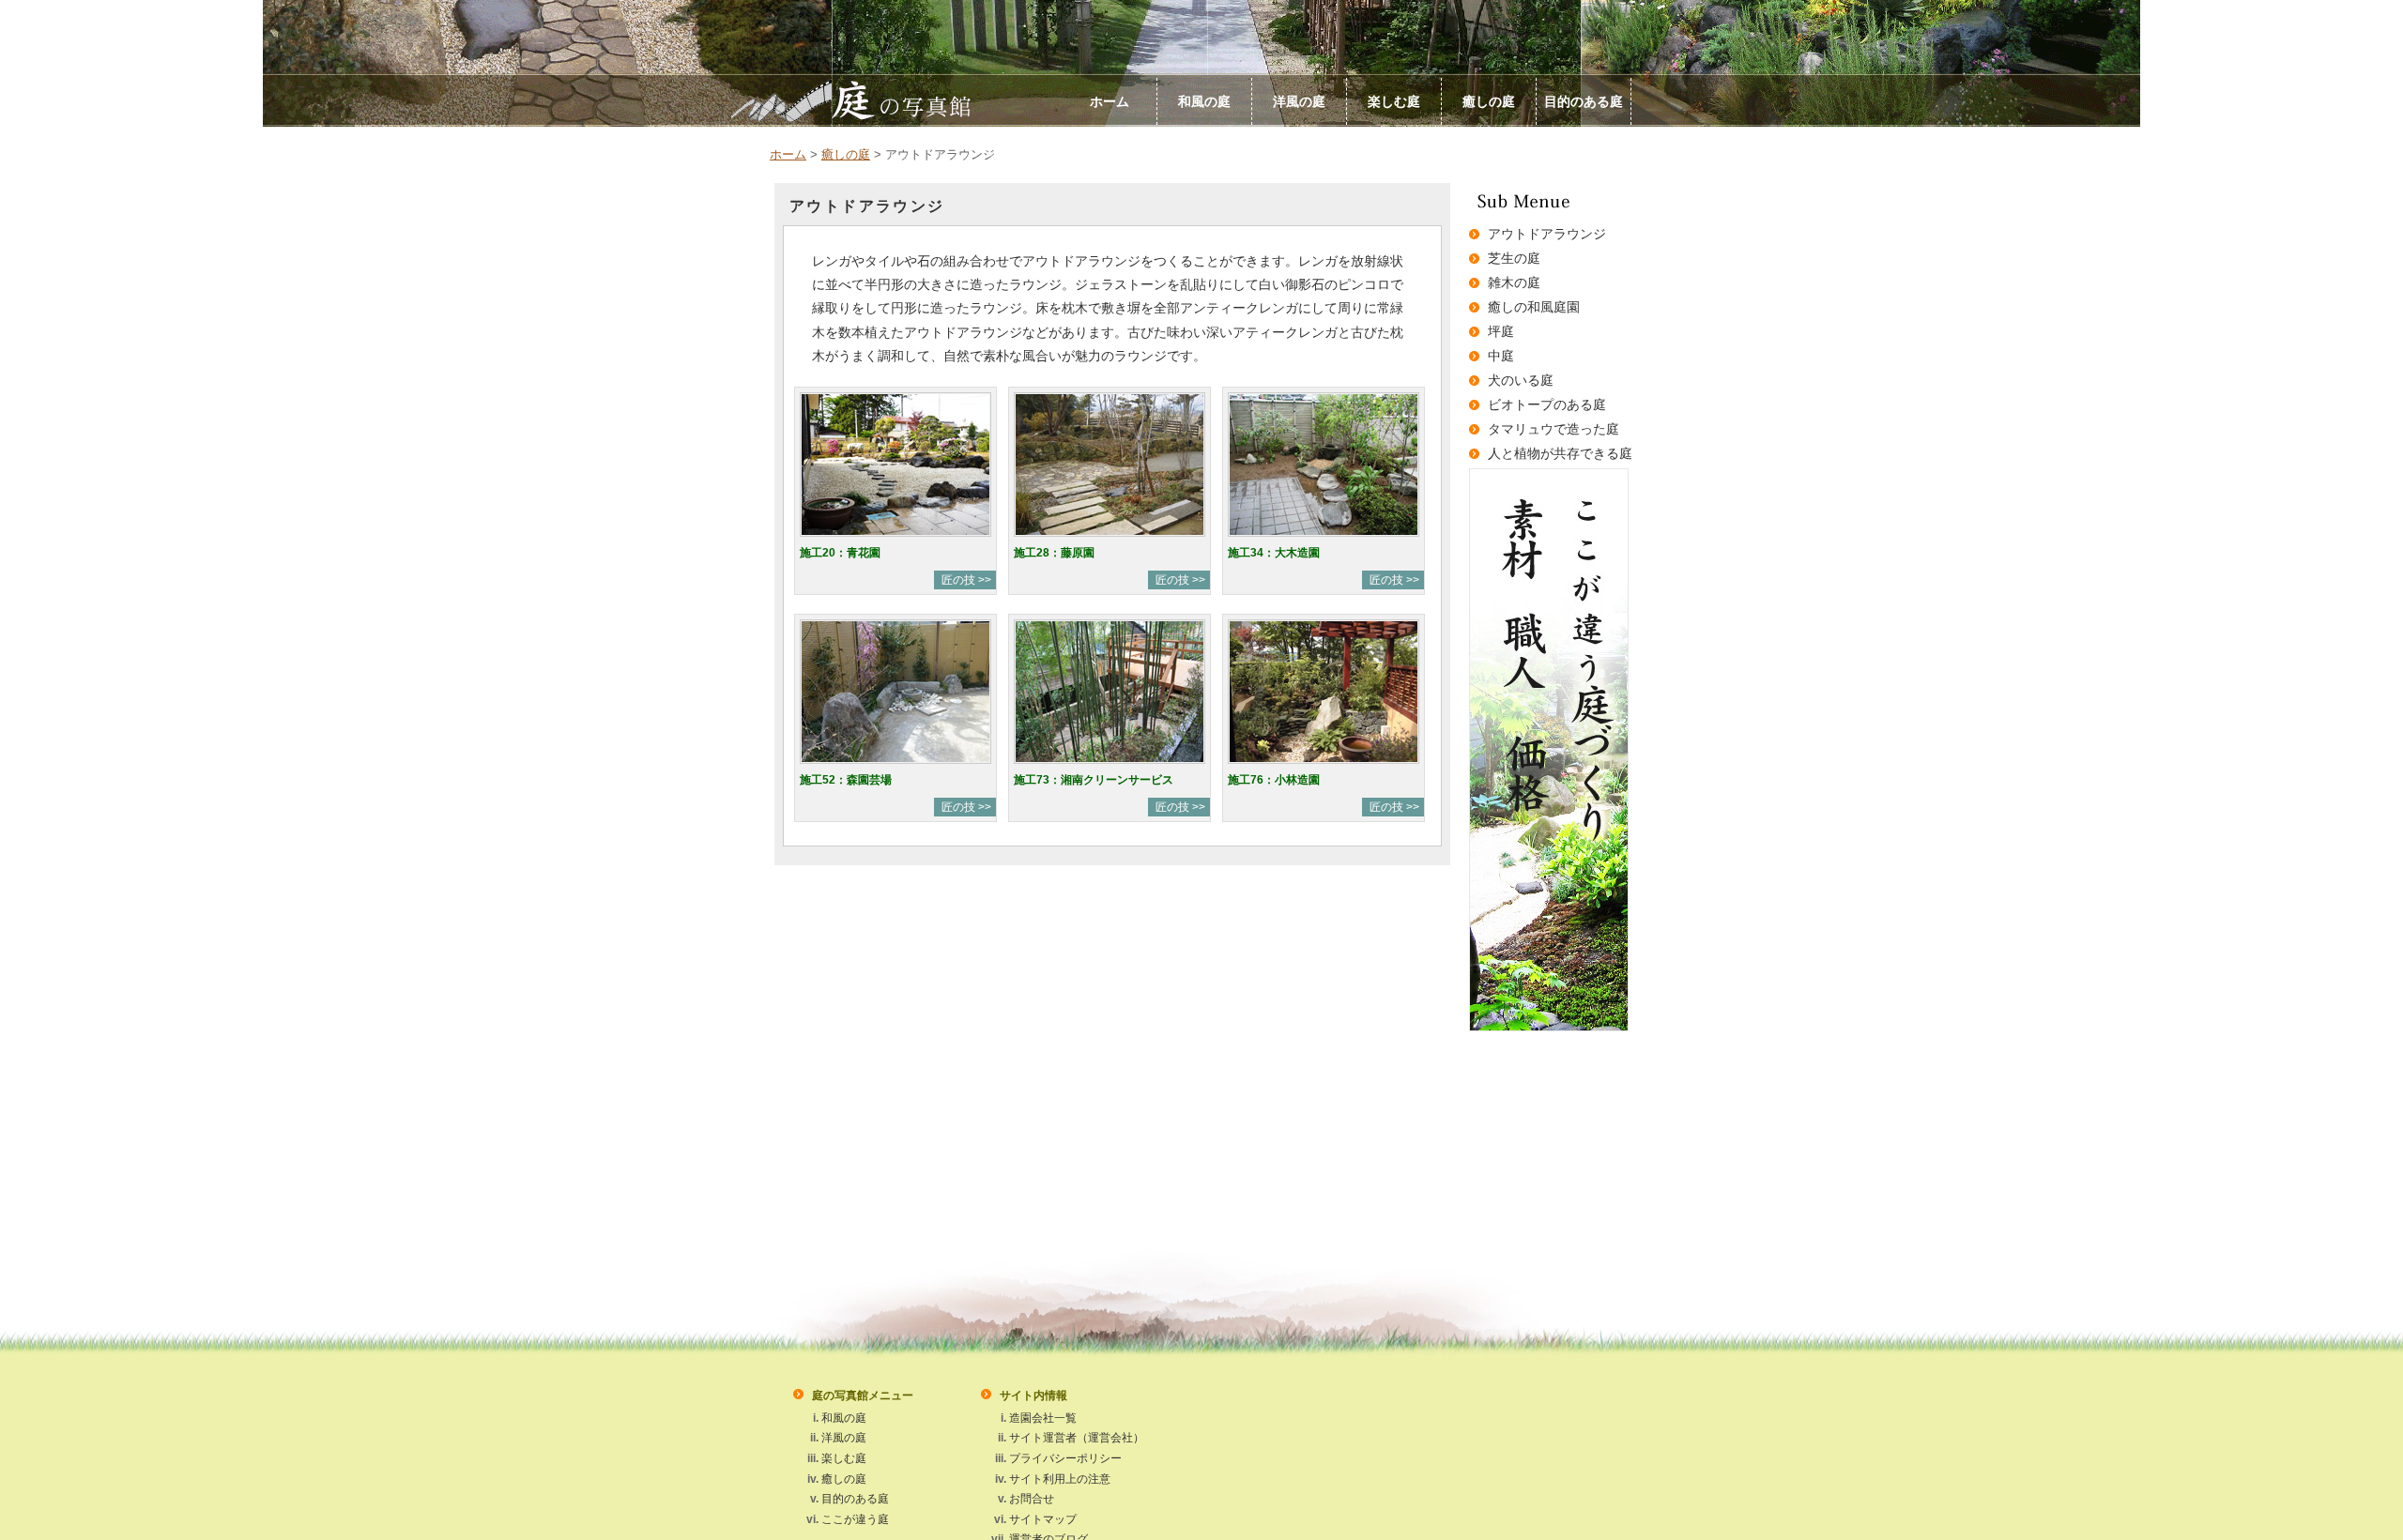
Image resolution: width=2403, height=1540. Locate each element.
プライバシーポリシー (1065, 1458)
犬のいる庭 (1521, 380)
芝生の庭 (1514, 258)
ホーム (1110, 101)
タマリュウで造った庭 (1554, 429)
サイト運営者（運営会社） (1077, 1438)
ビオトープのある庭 (1547, 404)
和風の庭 (1204, 101)
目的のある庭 (1584, 101)
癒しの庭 (1489, 101)
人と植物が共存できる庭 (1560, 453)
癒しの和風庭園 (1534, 307)
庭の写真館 (928, 100)
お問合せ (1032, 1499)
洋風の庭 (1299, 101)
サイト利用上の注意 (1060, 1479)
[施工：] (895, 540)
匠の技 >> (966, 580)
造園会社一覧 (1043, 1418)
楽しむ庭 (1394, 101)
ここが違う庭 (855, 1519)
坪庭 (1501, 331)
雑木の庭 (1514, 282)
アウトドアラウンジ (1547, 234)
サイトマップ (1043, 1519)
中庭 (1501, 356)
